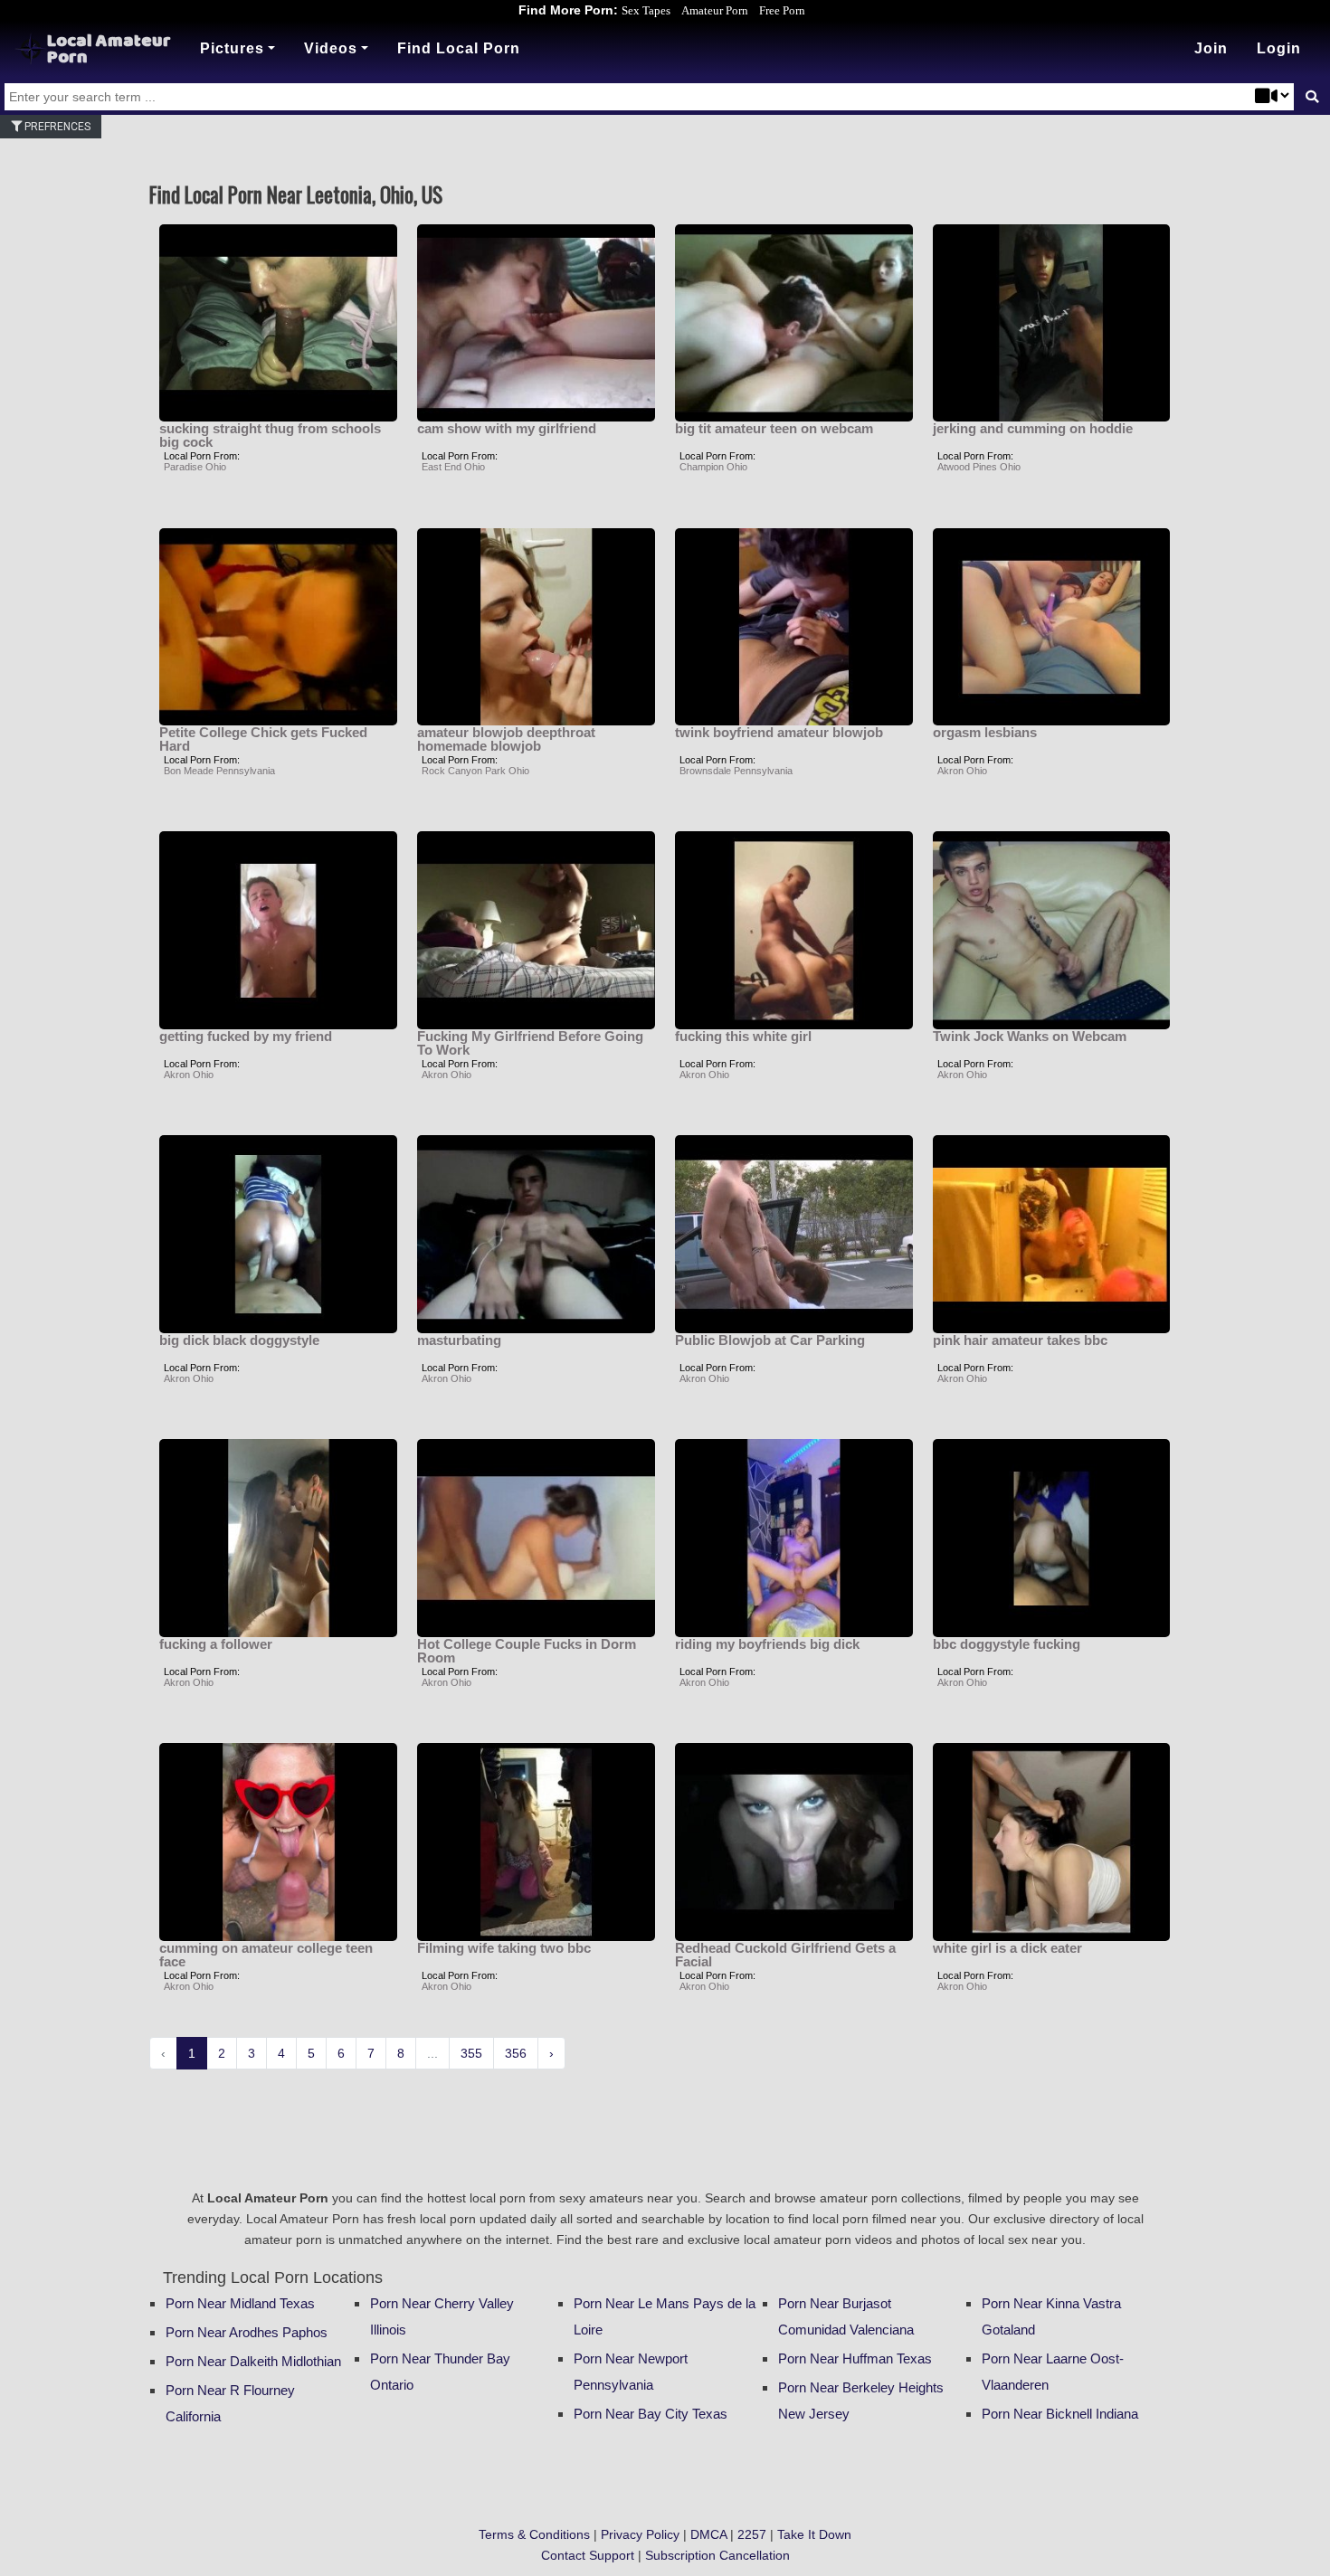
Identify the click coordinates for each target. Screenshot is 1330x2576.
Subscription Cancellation (717, 2555)
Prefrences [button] (56, 127)
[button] (1279, 49)
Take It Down (814, 2534)
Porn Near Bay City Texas (651, 2414)
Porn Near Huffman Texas (855, 2358)
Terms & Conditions (534, 2534)
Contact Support (588, 2555)
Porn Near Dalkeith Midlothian (253, 2361)
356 (516, 2053)
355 (471, 2053)
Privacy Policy (640, 2534)
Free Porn (782, 10)
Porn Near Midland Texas (240, 2303)
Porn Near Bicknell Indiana (1060, 2414)
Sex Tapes (646, 10)
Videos (331, 48)
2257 (752, 2534)
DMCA (708, 2534)
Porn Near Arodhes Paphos (247, 2332)
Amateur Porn (715, 10)
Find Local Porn (459, 48)
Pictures (232, 48)
